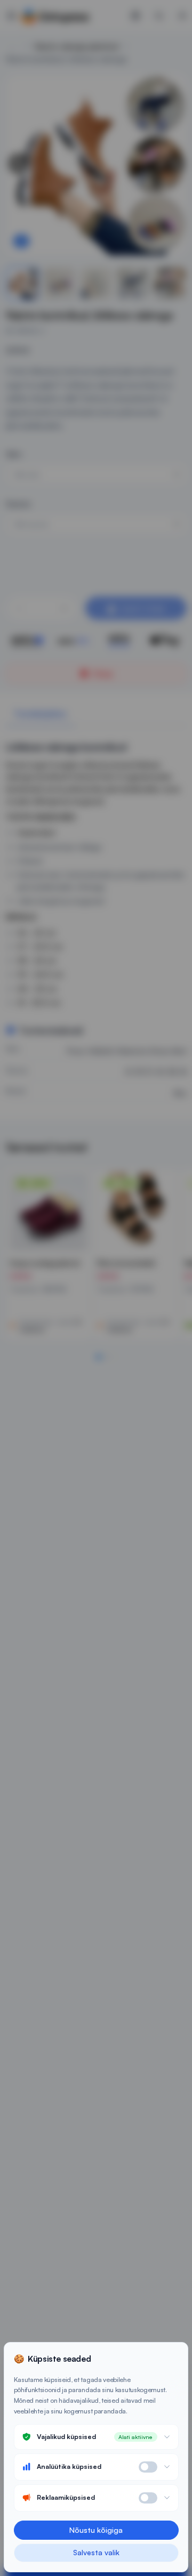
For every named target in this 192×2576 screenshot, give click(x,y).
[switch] (148, 2467)
